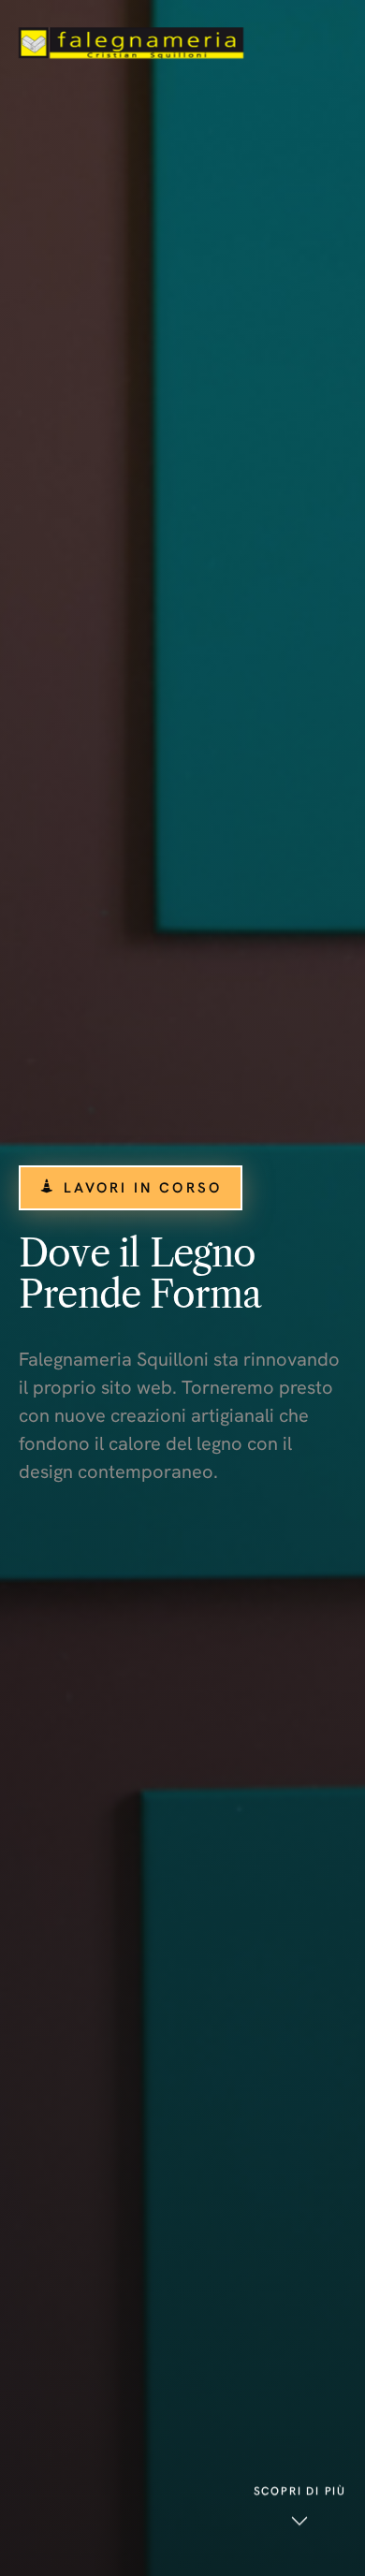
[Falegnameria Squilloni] (131, 43)
